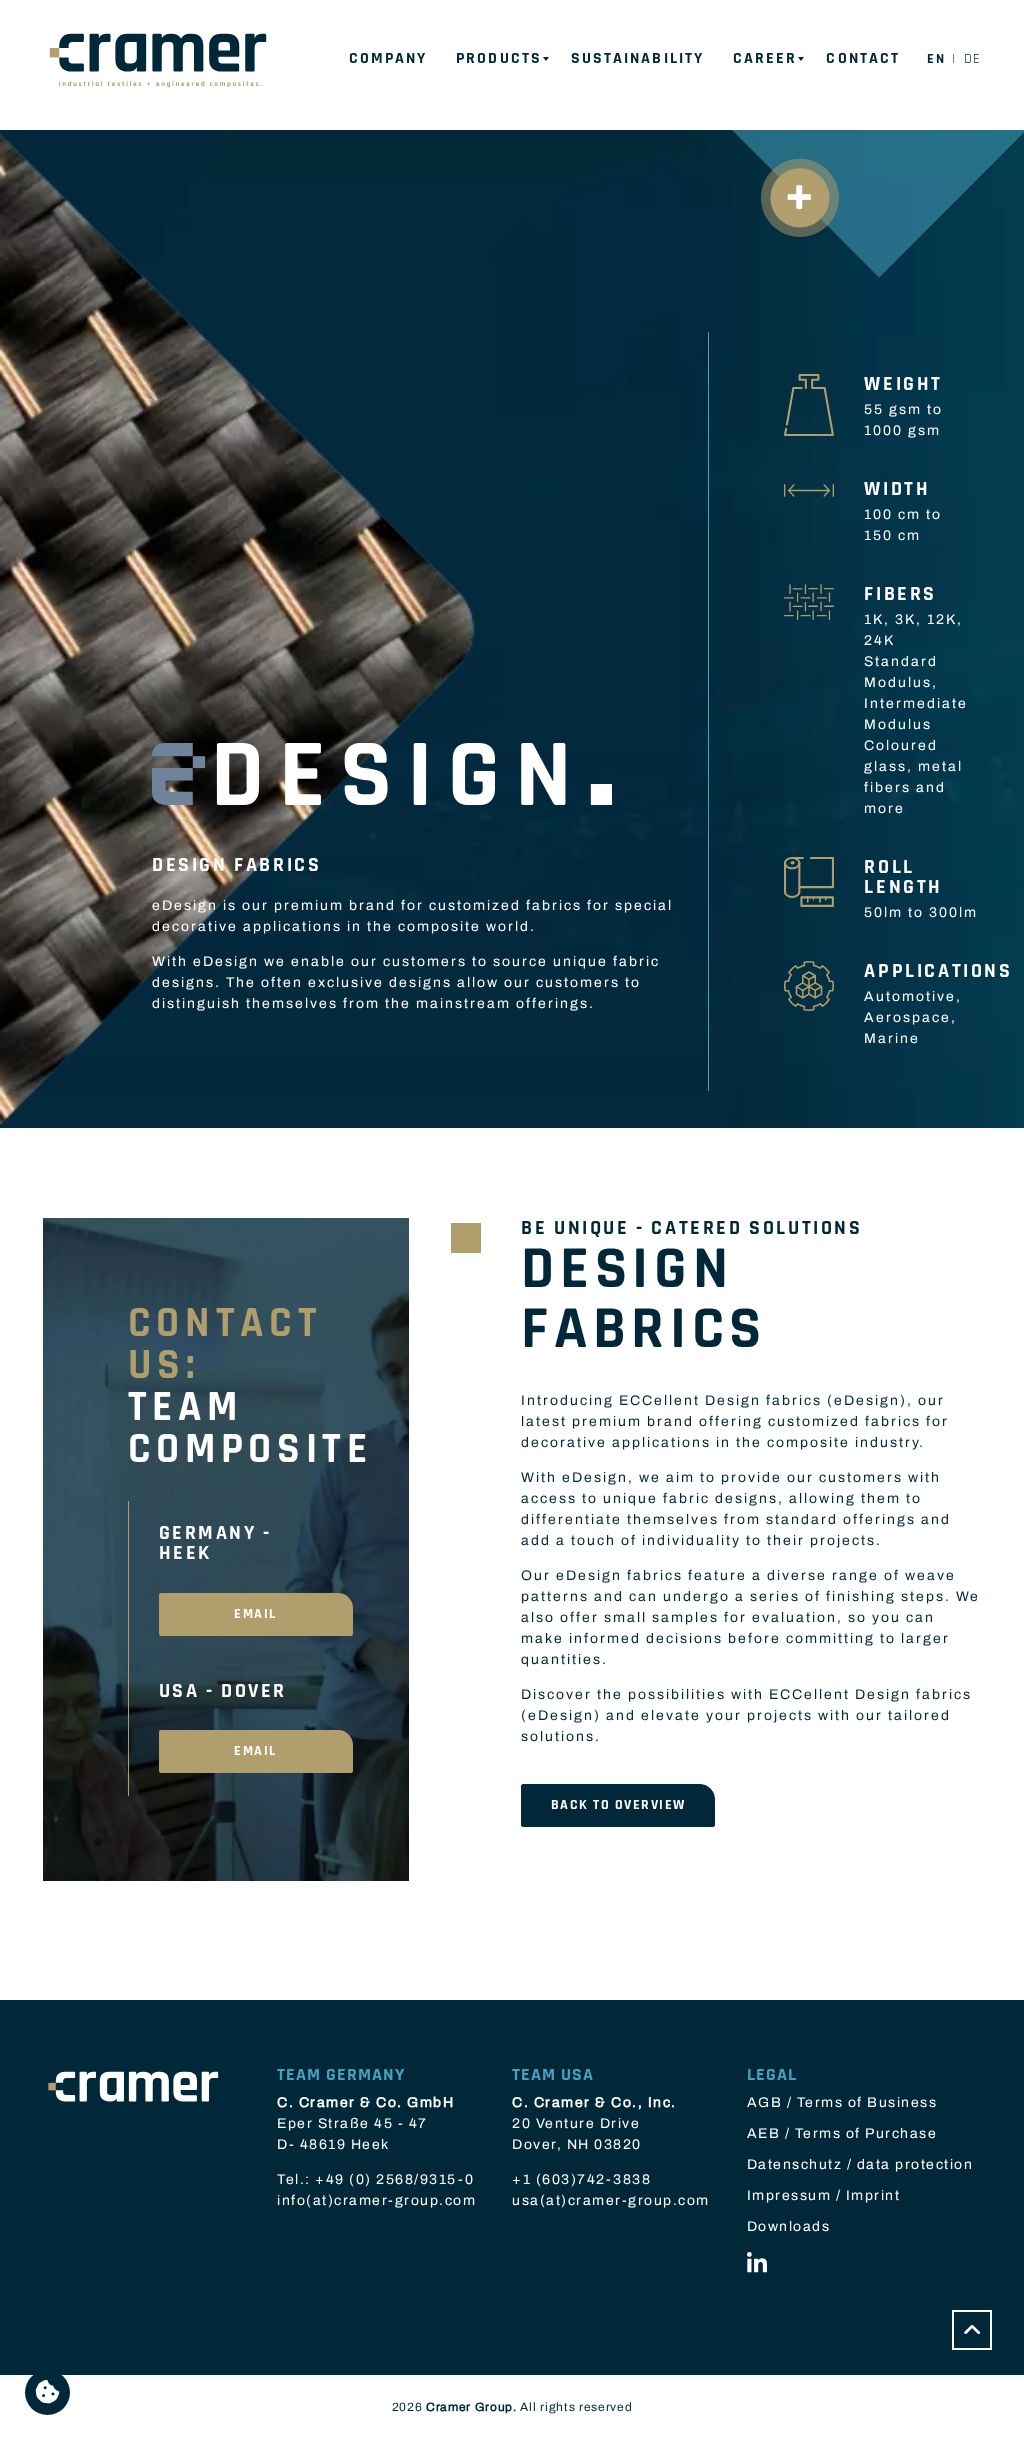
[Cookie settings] (47, 2392)
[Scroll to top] (972, 2330)
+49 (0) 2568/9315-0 (395, 2179)
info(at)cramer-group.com (376, 2200)
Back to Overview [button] (618, 1805)
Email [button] (255, 1614)
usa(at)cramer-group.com (611, 2200)
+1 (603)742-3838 (581, 2179)
